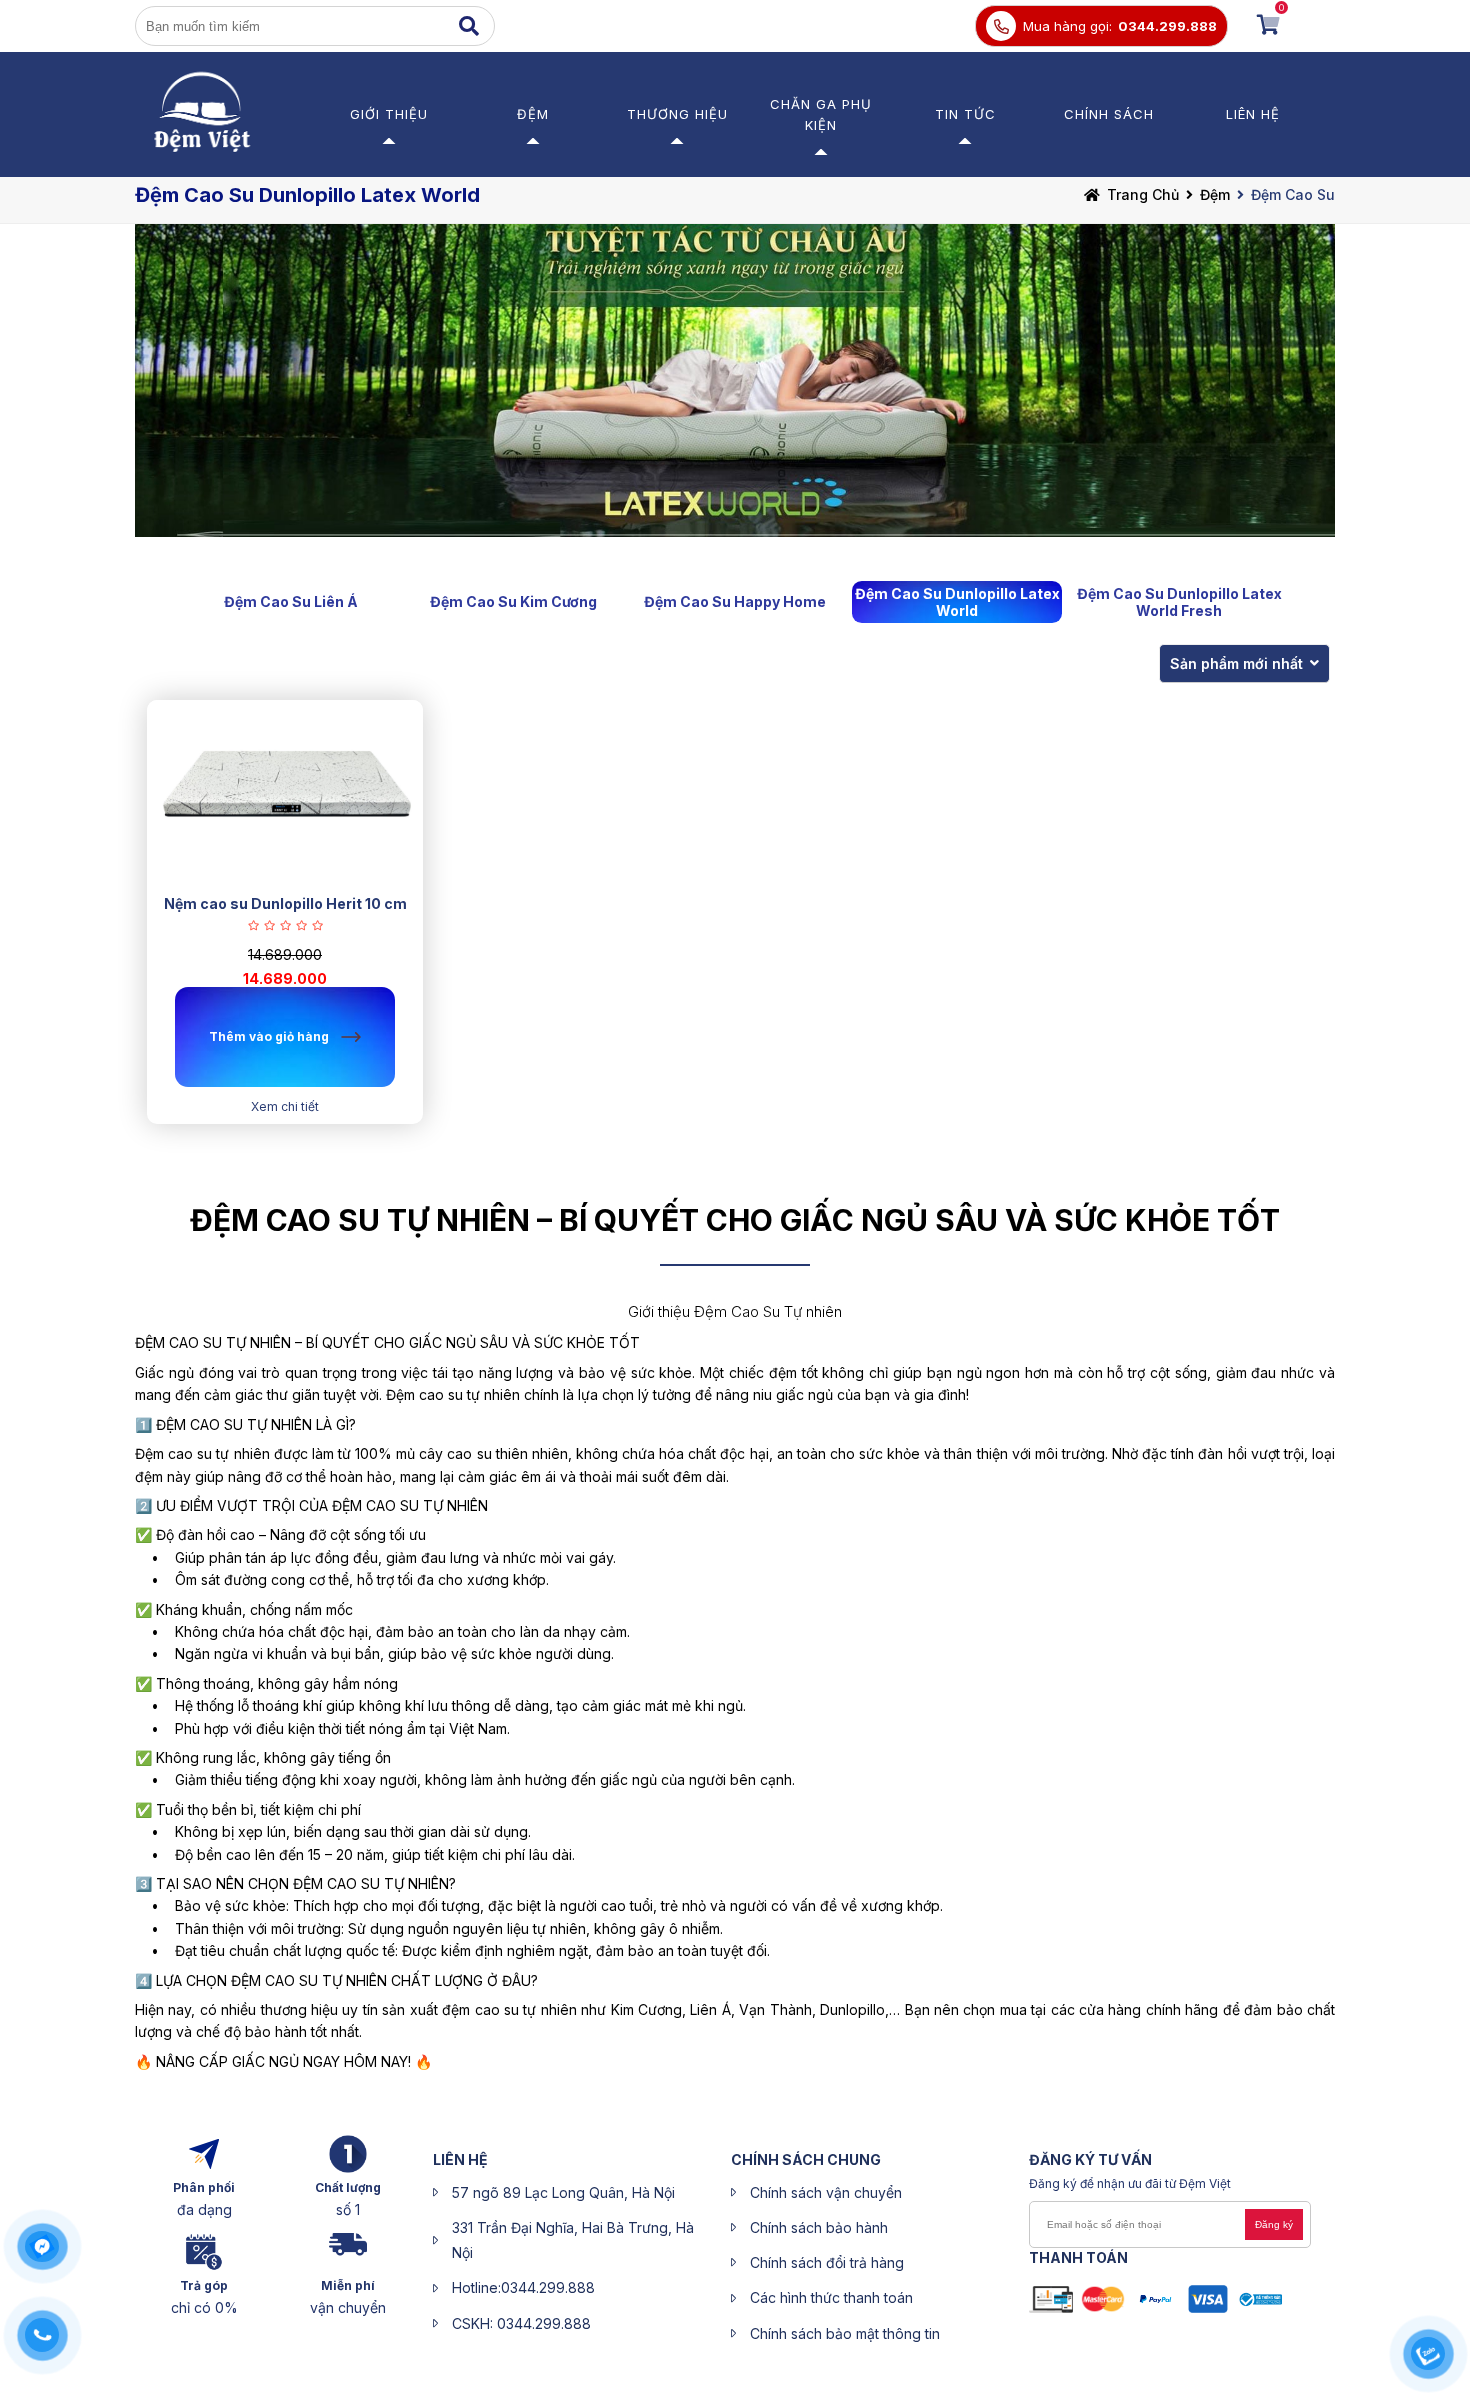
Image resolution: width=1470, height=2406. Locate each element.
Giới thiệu (389, 114)
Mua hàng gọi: (1067, 26)
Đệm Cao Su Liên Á (291, 601)
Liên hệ (1253, 114)
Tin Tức (965, 114)
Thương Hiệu (677, 114)
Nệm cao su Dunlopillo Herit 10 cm (285, 903)
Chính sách (1109, 114)
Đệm (533, 114)
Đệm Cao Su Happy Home (735, 601)
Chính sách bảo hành (819, 2227)
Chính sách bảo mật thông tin (845, 2333)
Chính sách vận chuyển (826, 2192)
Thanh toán (1078, 2257)
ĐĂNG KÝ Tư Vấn (1090, 2159)
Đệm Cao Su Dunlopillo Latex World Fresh (1179, 602)
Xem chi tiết (285, 1106)
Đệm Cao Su (1293, 194)
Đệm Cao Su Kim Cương (513, 601)
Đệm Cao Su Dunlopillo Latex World (957, 602)
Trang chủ (1143, 194)
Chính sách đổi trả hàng (827, 2262)
